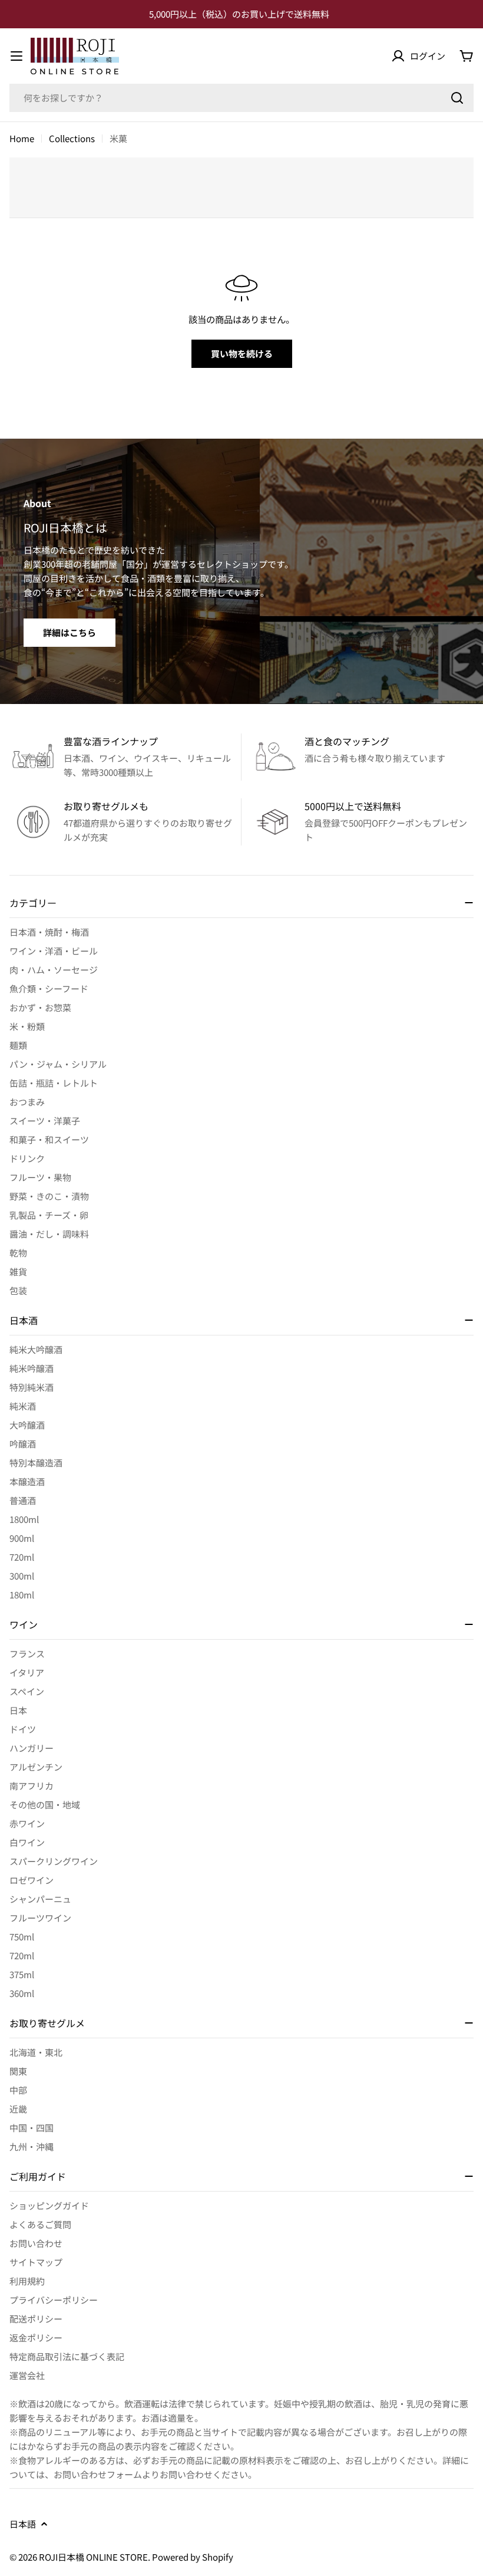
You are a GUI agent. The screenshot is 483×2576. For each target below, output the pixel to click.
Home (22, 138)
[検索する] (457, 98)
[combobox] (241, 98)
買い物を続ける (242, 353)
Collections (72, 138)
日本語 (23, 2524)
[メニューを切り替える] (16, 56)
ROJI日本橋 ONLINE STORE (93, 2557)
